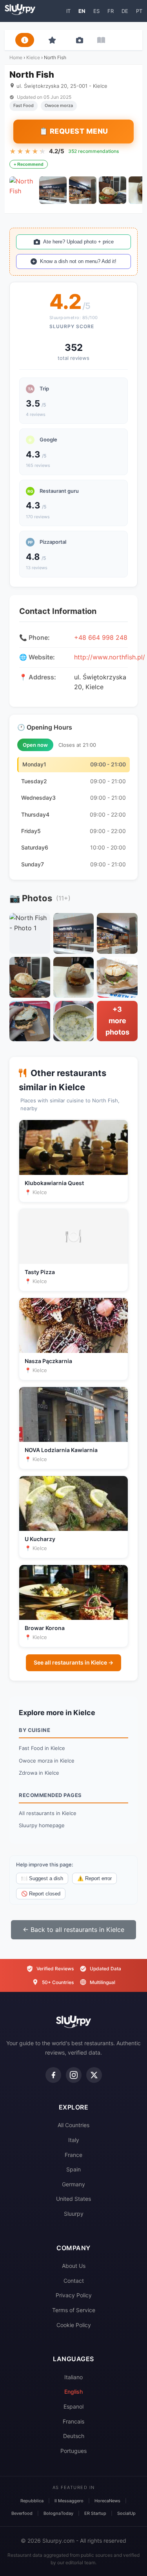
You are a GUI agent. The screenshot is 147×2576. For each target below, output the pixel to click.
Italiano (73, 2377)
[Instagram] (74, 2075)
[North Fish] (23, 190)
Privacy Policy (74, 2295)
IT (68, 11)
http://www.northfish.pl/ (110, 657)
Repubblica (32, 2501)
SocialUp (126, 2513)
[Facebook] (53, 2075)
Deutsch (74, 2436)
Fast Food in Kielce (42, 1748)
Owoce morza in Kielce (47, 1761)
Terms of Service (74, 2310)
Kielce (33, 57)
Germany (73, 2184)
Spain (73, 2169)
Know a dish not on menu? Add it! (78, 261)
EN (82, 11)
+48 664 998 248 (101, 637)
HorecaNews (107, 2501)
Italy (74, 2140)
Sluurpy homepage (42, 1825)
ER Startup (95, 2513)
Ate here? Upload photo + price (78, 242)
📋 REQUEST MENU (74, 131)
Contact (74, 2281)
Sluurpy (74, 2214)
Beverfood (22, 2513)
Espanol (73, 2406)
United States (73, 2199)
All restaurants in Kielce (48, 1813)
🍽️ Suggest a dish (42, 1878)
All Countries (73, 2125)
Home (16, 57)
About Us (74, 2266)
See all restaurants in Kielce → (73, 1662)
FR (111, 11)
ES (96, 11)
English (73, 2392)
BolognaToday (58, 2513)
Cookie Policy (74, 2325)
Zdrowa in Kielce (39, 1773)
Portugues (73, 2451)
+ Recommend (29, 164)
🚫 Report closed (41, 1894)
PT (139, 11)
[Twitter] (94, 2075)
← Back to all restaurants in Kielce (73, 1930)
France (73, 2155)
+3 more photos (117, 1021)
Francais (73, 2421)
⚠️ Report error (94, 1878)
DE (125, 11)
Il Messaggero (69, 2501)
